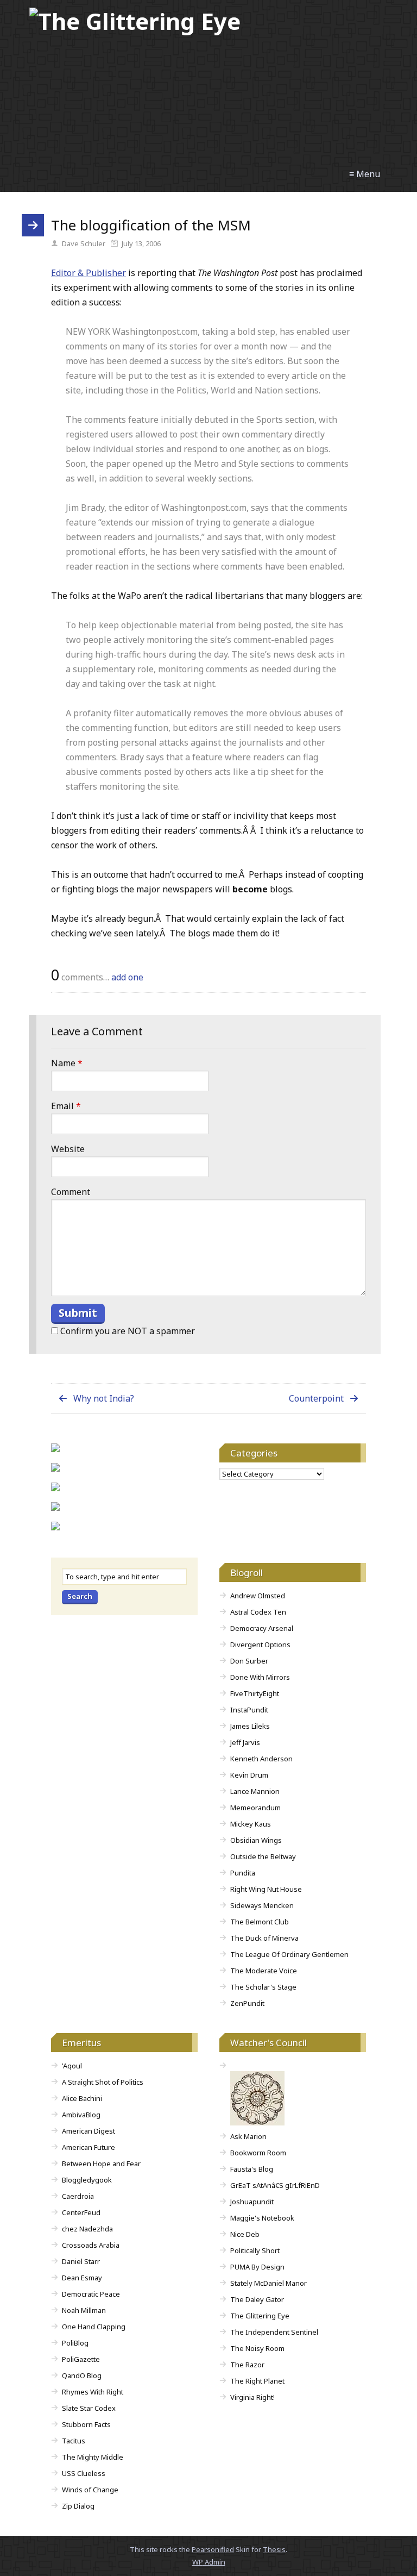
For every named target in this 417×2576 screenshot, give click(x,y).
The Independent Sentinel (274, 2332)
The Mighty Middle (93, 2457)
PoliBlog (75, 2343)
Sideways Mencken (262, 1905)
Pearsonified (213, 2549)
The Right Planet (257, 2381)
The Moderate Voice (264, 1971)
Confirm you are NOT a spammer (127, 1331)
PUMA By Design (257, 2267)
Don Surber (249, 1661)
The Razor (247, 2365)
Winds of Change (90, 2490)
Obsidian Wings (256, 1840)
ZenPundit (247, 2003)
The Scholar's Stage (263, 1987)
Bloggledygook (87, 2180)
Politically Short (255, 2250)
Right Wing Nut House (266, 1889)
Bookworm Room (258, 2153)
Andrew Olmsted (258, 1596)
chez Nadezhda (87, 2229)
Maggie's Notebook (262, 2218)
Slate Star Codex (89, 2408)
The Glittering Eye (260, 2316)
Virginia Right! (252, 2397)
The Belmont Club (260, 1922)
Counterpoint (316, 1398)
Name (67, 1063)
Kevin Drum (249, 1775)
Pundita (243, 1873)
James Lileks (250, 1726)
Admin (209, 2562)
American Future (89, 2147)
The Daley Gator (257, 2299)
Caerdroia (78, 2196)
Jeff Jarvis (245, 1742)
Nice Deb (245, 2234)
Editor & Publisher (89, 273)
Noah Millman (84, 2310)
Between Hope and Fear (101, 2164)
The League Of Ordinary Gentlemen (289, 1954)
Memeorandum (255, 1808)
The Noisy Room (257, 2348)
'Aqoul (72, 2066)
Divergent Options (260, 1645)
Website (68, 1149)
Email (66, 1106)
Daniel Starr (81, 2261)
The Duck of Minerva (264, 1938)
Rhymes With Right (93, 2392)
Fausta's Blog (252, 2169)
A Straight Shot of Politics (103, 2082)
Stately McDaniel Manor (268, 2283)
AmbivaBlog (81, 2115)
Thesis (274, 2549)
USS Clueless (84, 2473)
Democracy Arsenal (262, 1628)
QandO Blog (82, 2375)
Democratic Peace (91, 2294)
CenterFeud (81, 2212)
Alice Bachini (82, 2098)
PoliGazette (81, 2359)
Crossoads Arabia (91, 2245)
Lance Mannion (255, 1791)
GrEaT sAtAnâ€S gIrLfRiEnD (275, 2185)
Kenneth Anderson (261, 1759)
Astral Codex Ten (258, 1612)
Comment (71, 1192)
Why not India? (104, 1398)
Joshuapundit (252, 2202)
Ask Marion (248, 2136)
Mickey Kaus (251, 1824)
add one (127, 977)
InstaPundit (249, 1710)
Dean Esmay (82, 2278)
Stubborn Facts (86, 2424)
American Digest (89, 2131)
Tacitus (74, 2441)
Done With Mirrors (260, 1677)
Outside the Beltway (263, 1856)
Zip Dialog (78, 2506)
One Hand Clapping (94, 2327)
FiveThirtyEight (255, 1693)
